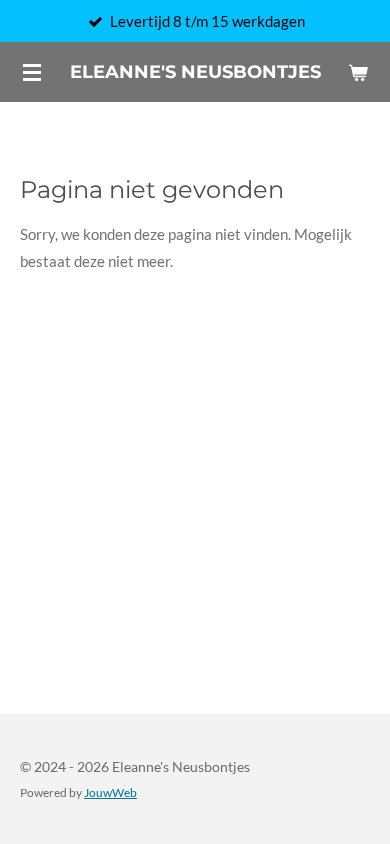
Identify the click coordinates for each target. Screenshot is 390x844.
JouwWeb (110, 792)
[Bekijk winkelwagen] (358, 72)
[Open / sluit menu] (32, 72)
